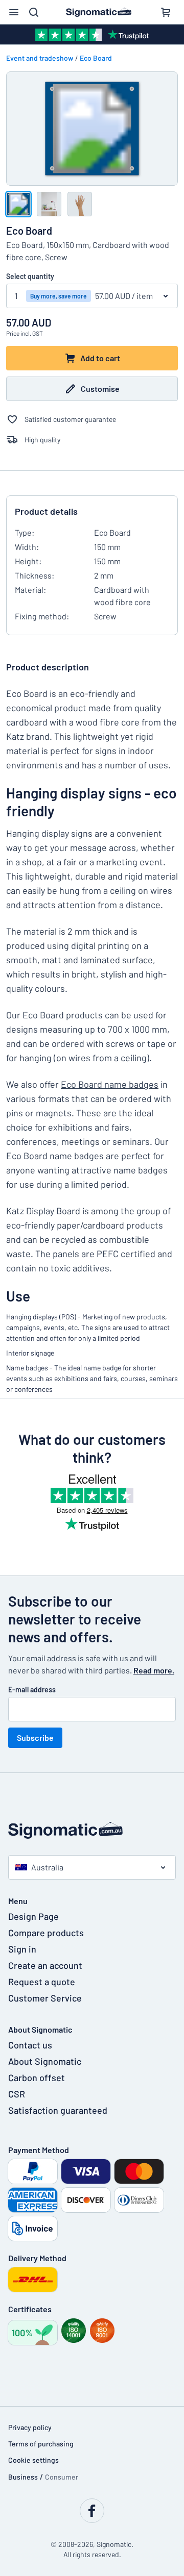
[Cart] (166, 12)
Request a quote (42, 1982)
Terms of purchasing (41, 2444)
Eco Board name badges (110, 1084)
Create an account (45, 1965)
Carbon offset (37, 2078)
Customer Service (45, 1998)
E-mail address (32, 1690)
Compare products (46, 1933)
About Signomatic (45, 2061)
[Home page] (92, 1830)
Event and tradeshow (40, 58)
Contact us (30, 2045)
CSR (17, 2094)
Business (23, 2477)
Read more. (154, 1670)
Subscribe (35, 1737)
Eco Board (96, 58)
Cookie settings (33, 2460)
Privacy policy (30, 2427)
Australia (47, 1867)
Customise (100, 389)
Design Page (33, 1916)
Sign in (22, 1949)
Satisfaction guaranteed (58, 2110)
